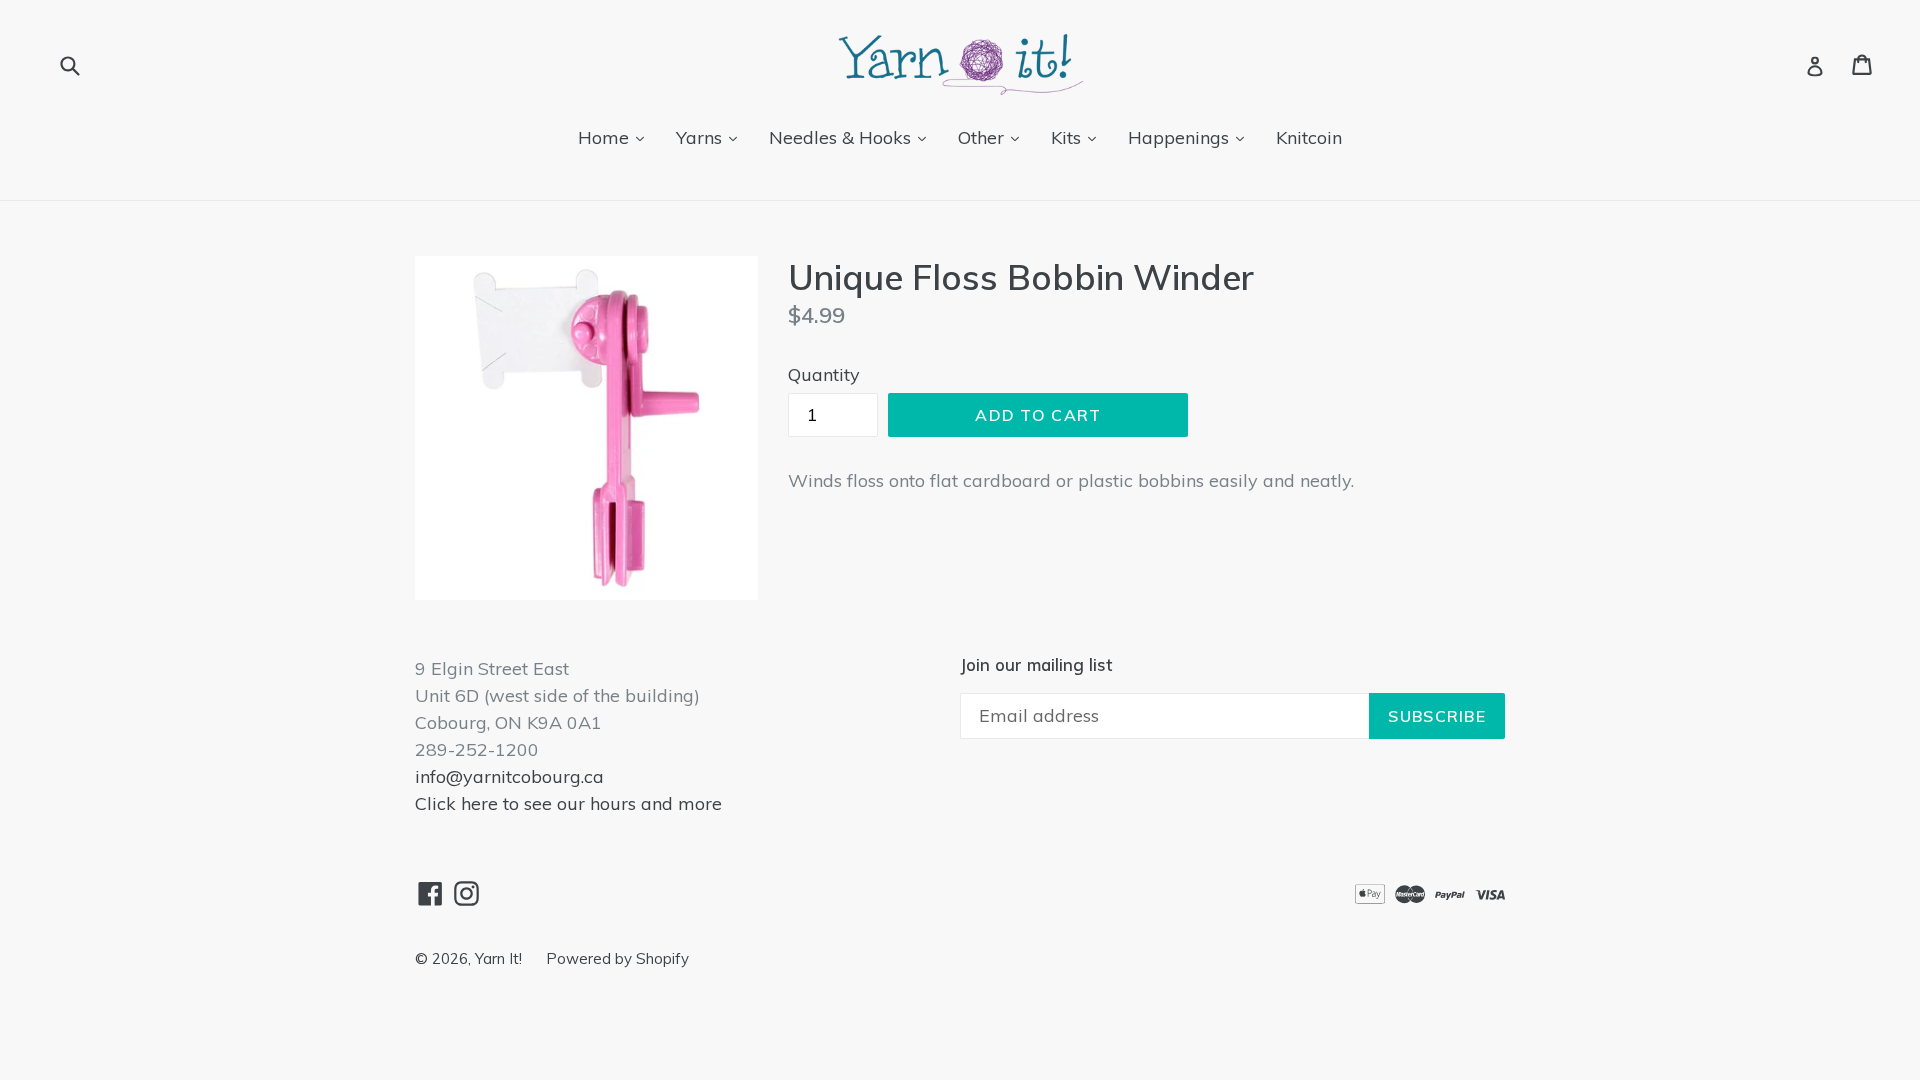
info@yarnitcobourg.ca (509, 776)
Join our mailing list (1036, 665)
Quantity (824, 374)
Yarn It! (500, 958)
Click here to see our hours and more (568, 803)
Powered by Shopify (617, 958)
